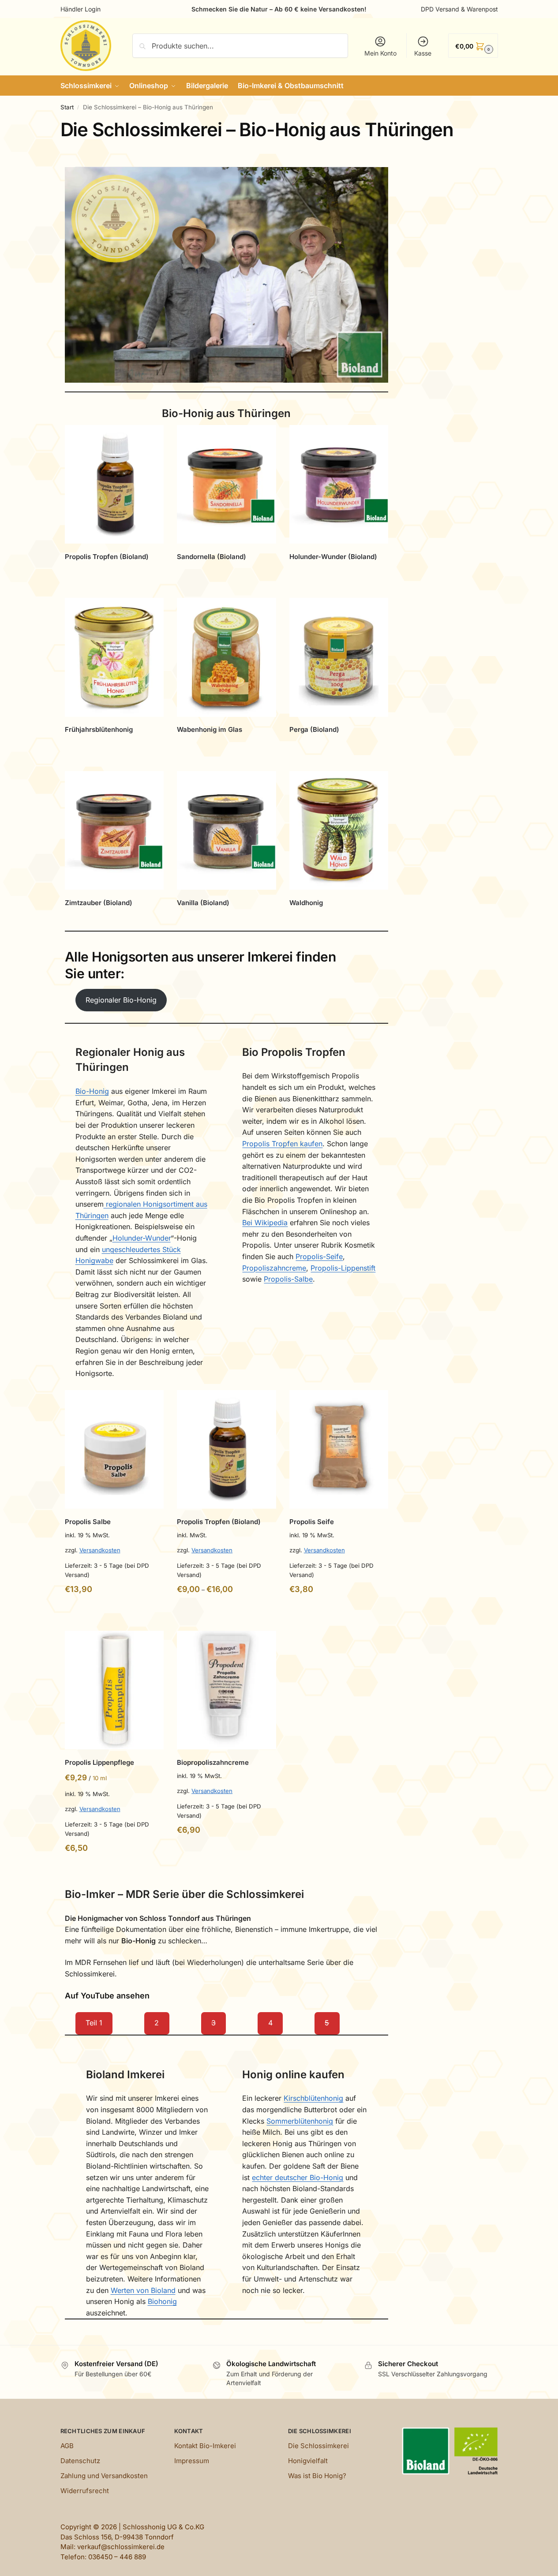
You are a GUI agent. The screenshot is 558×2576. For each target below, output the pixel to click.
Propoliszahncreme (274, 1268)
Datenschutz (80, 2461)
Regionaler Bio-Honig (121, 1000)
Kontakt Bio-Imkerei (205, 2446)
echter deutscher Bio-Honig (298, 2177)
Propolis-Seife (319, 1256)
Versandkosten (100, 1550)
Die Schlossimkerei (318, 2446)
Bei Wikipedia (265, 1223)
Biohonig (162, 2301)
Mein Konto (380, 53)
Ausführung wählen (114, 576)
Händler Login (81, 9)
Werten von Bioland (143, 2290)
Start (67, 107)
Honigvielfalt (308, 2461)
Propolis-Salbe (288, 1279)
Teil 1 (94, 2023)
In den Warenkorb (227, 576)
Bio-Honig (92, 1091)
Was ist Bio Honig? (317, 2476)
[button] (473, 46)
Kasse (423, 53)
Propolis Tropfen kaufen (282, 1144)
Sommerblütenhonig (300, 2121)
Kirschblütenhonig (313, 2098)
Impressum (192, 2461)
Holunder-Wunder (142, 1238)
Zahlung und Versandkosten (104, 2476)
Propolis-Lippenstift (343, 1268)
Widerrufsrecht (85, 2491)
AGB (67, 2446)
